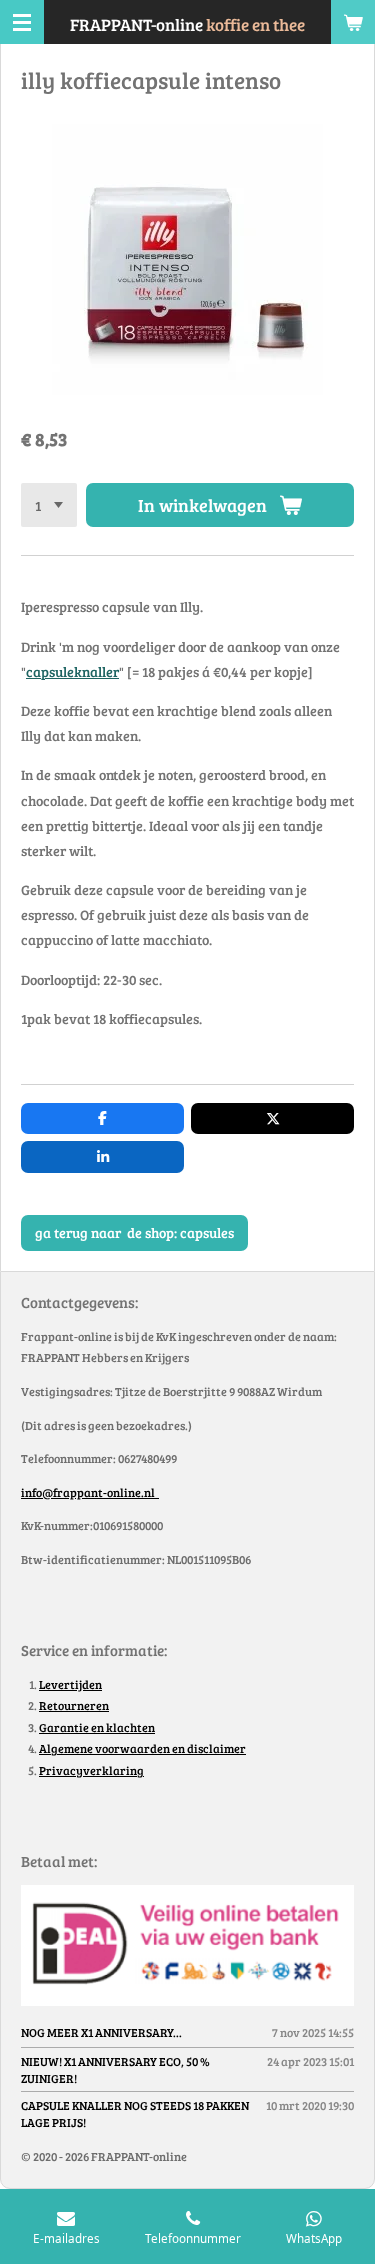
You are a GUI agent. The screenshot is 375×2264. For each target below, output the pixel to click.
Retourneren (74, 1705)
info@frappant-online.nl (90, 1492)
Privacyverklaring (91, 1770)
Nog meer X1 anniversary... (101, 2032)
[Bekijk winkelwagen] (353, 22)
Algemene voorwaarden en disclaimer (142, 1748)
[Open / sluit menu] (22, 22)
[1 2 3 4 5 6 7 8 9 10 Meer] (49, 505)
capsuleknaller (72, 671)
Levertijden (70, 1684)
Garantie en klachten (97, 1727)
